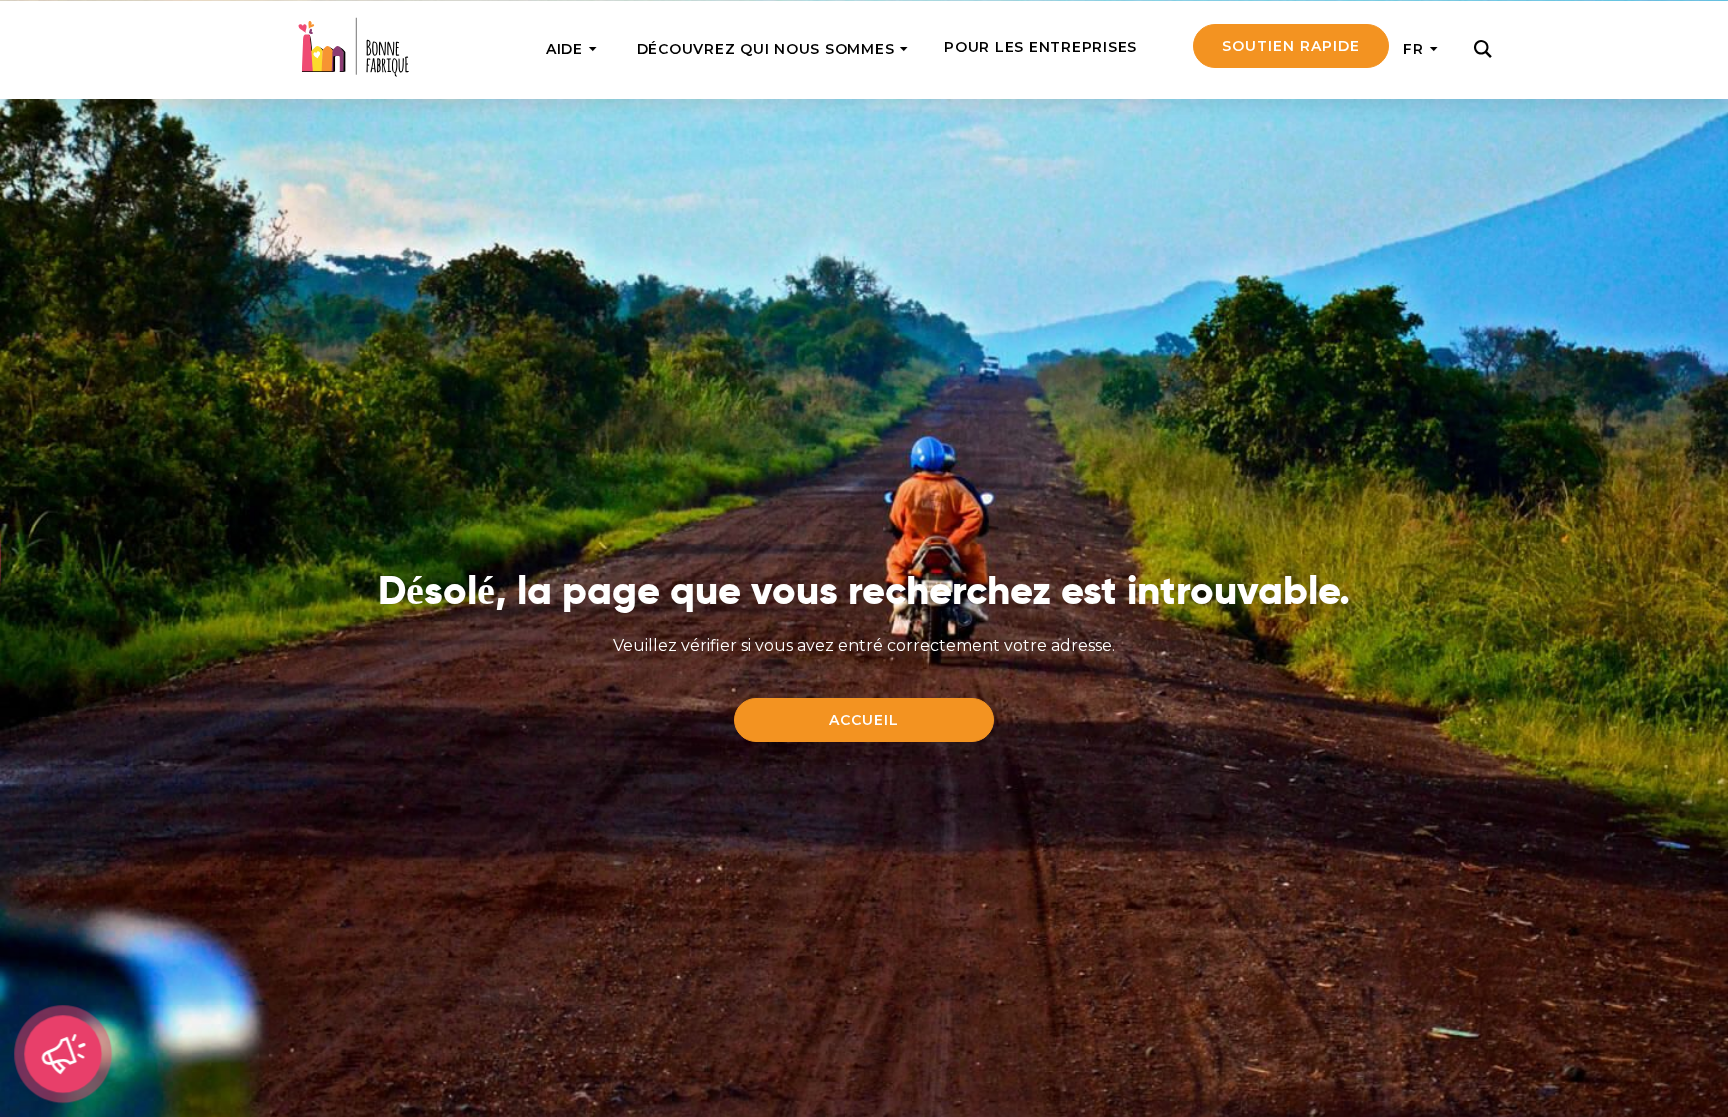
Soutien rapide (1291, 46)
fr (1413, 49)
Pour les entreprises (1040, 47)
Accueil (864, 720)
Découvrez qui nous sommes (766, 49)
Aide (564, 49)
